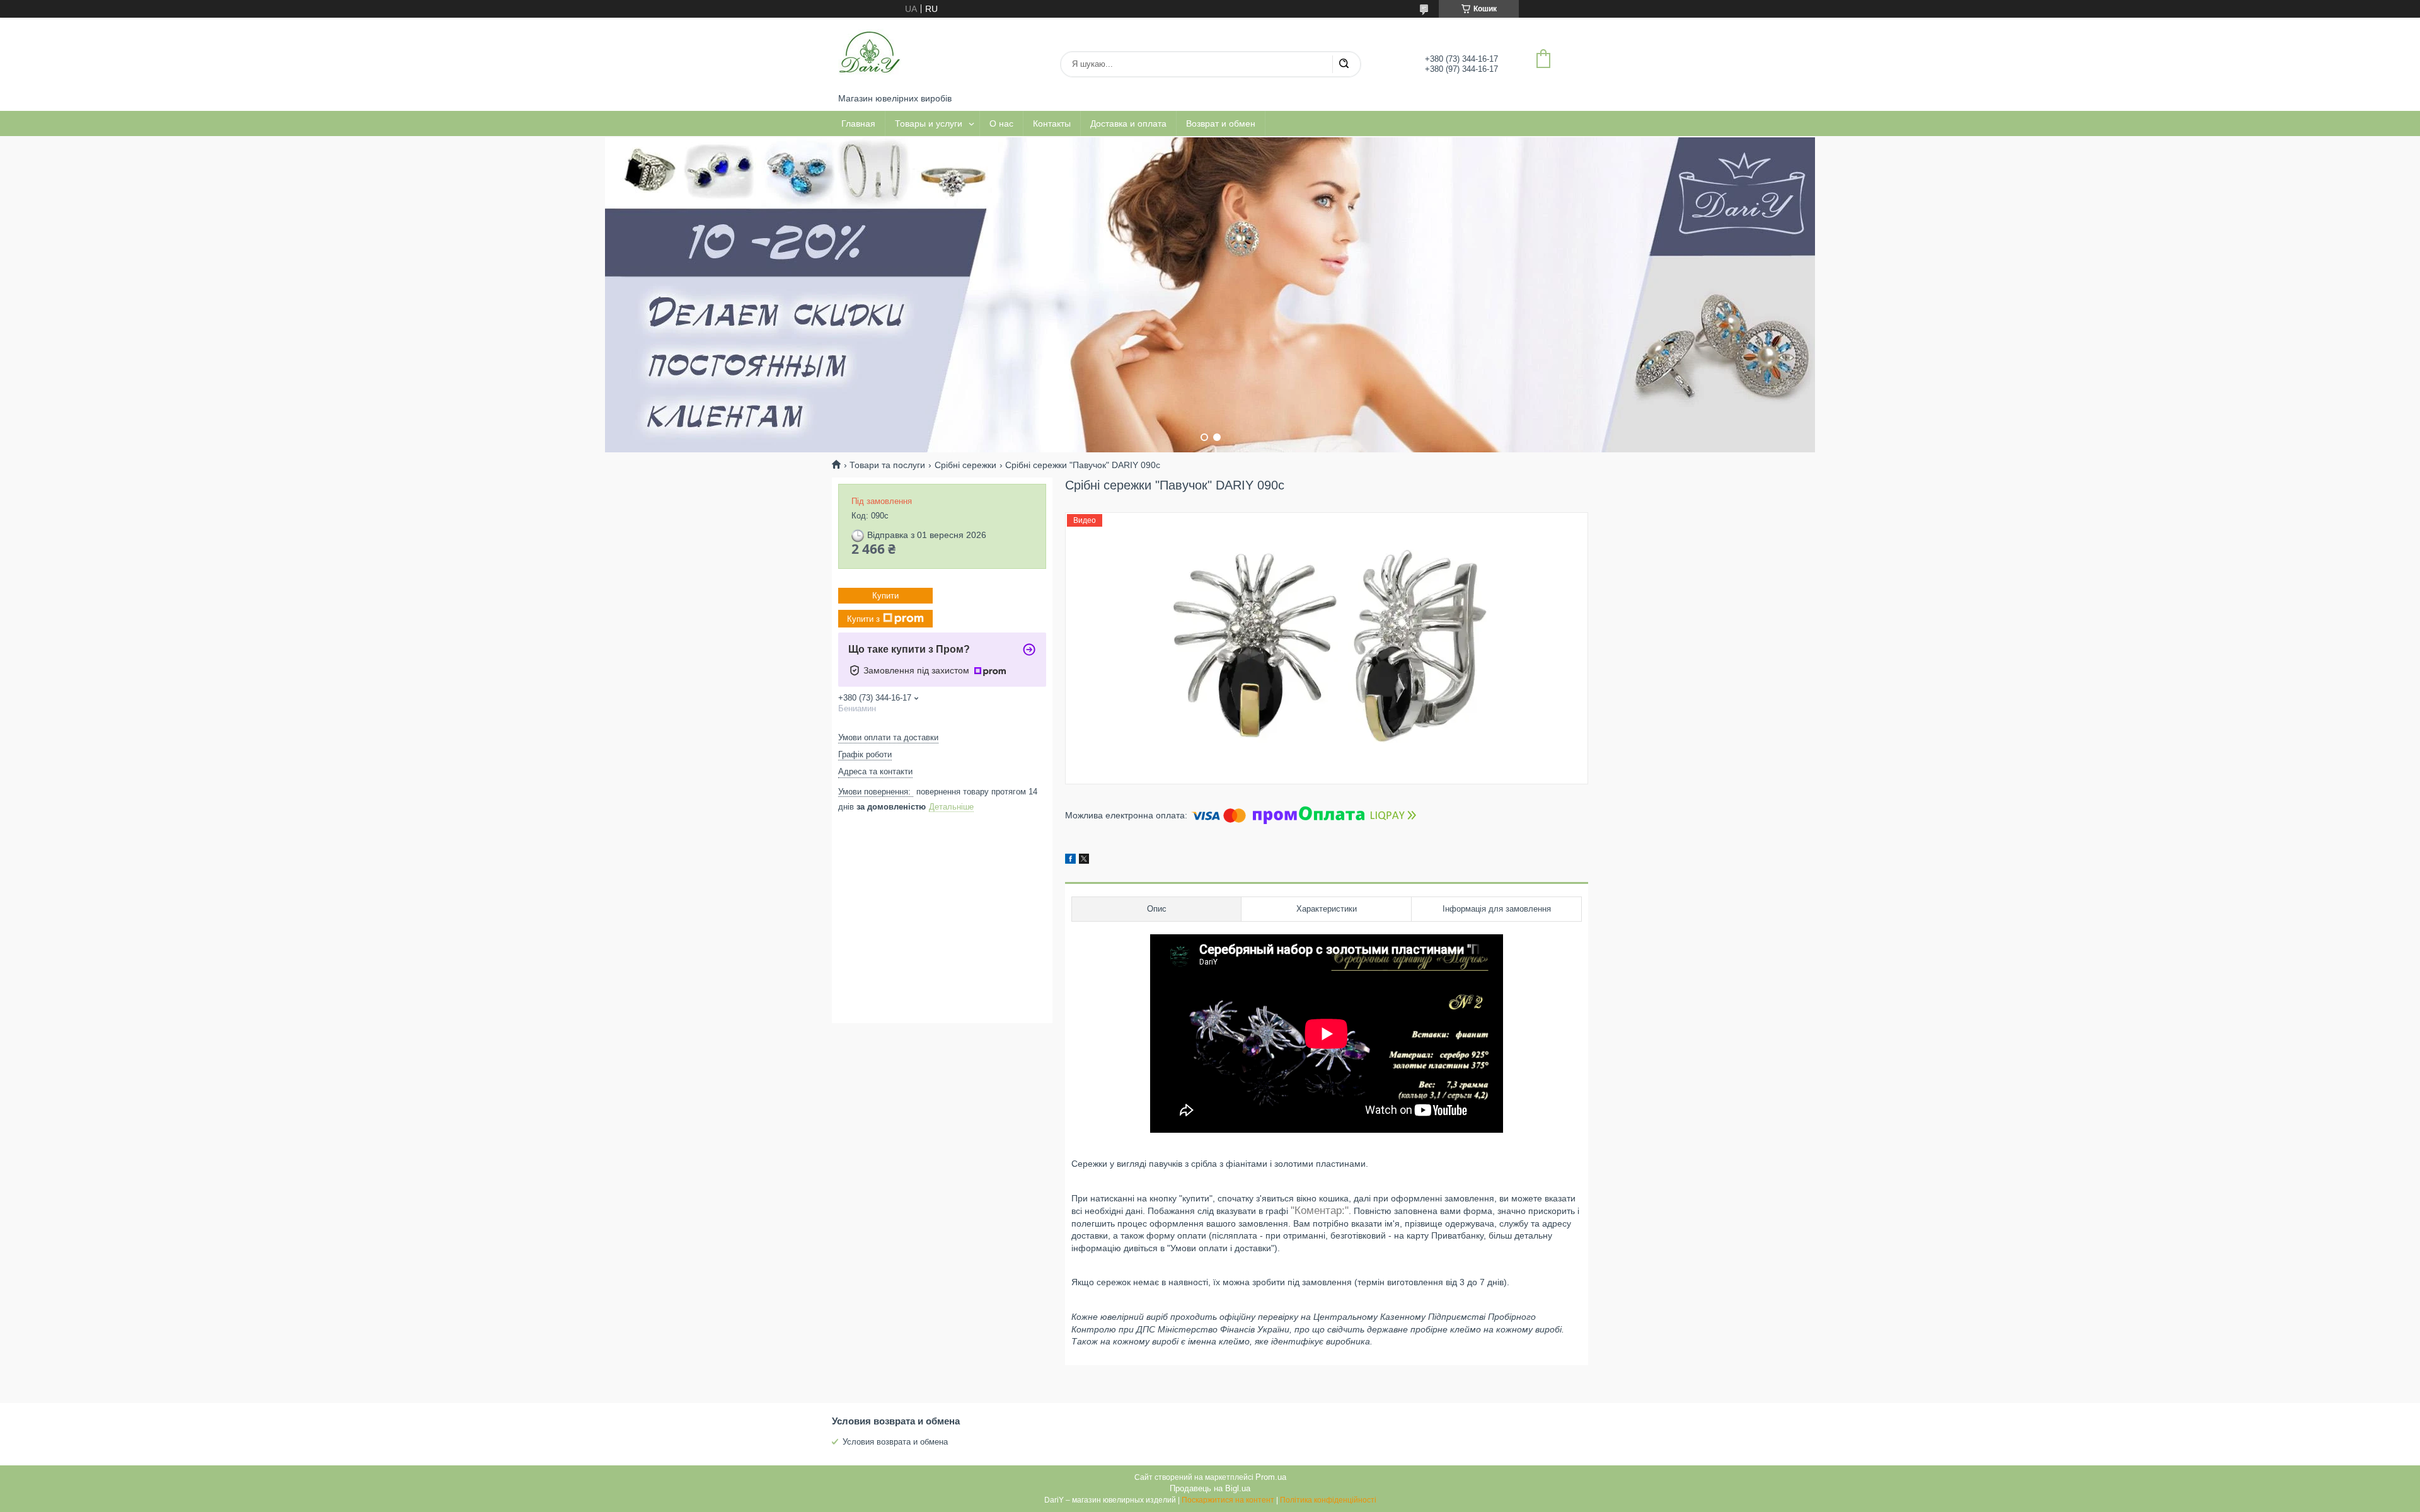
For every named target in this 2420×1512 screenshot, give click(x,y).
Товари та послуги (887, 465)
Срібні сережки (965, 465)
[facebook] (1070, 861)
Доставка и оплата (1128, 123)
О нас (1001, 123)
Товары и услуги (929, 123)
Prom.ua (1271, 1477)
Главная (858, 123)
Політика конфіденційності (1328, 1500)
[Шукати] (1344, 64)
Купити (885, 596)
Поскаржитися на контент (1228, 1500)
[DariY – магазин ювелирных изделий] (870, 55)
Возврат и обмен (1221, 123)
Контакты (1052, 123)
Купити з (863, 618)
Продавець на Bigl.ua (1210, 1488)
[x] (1084, 861)
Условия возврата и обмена (895, 1442)
